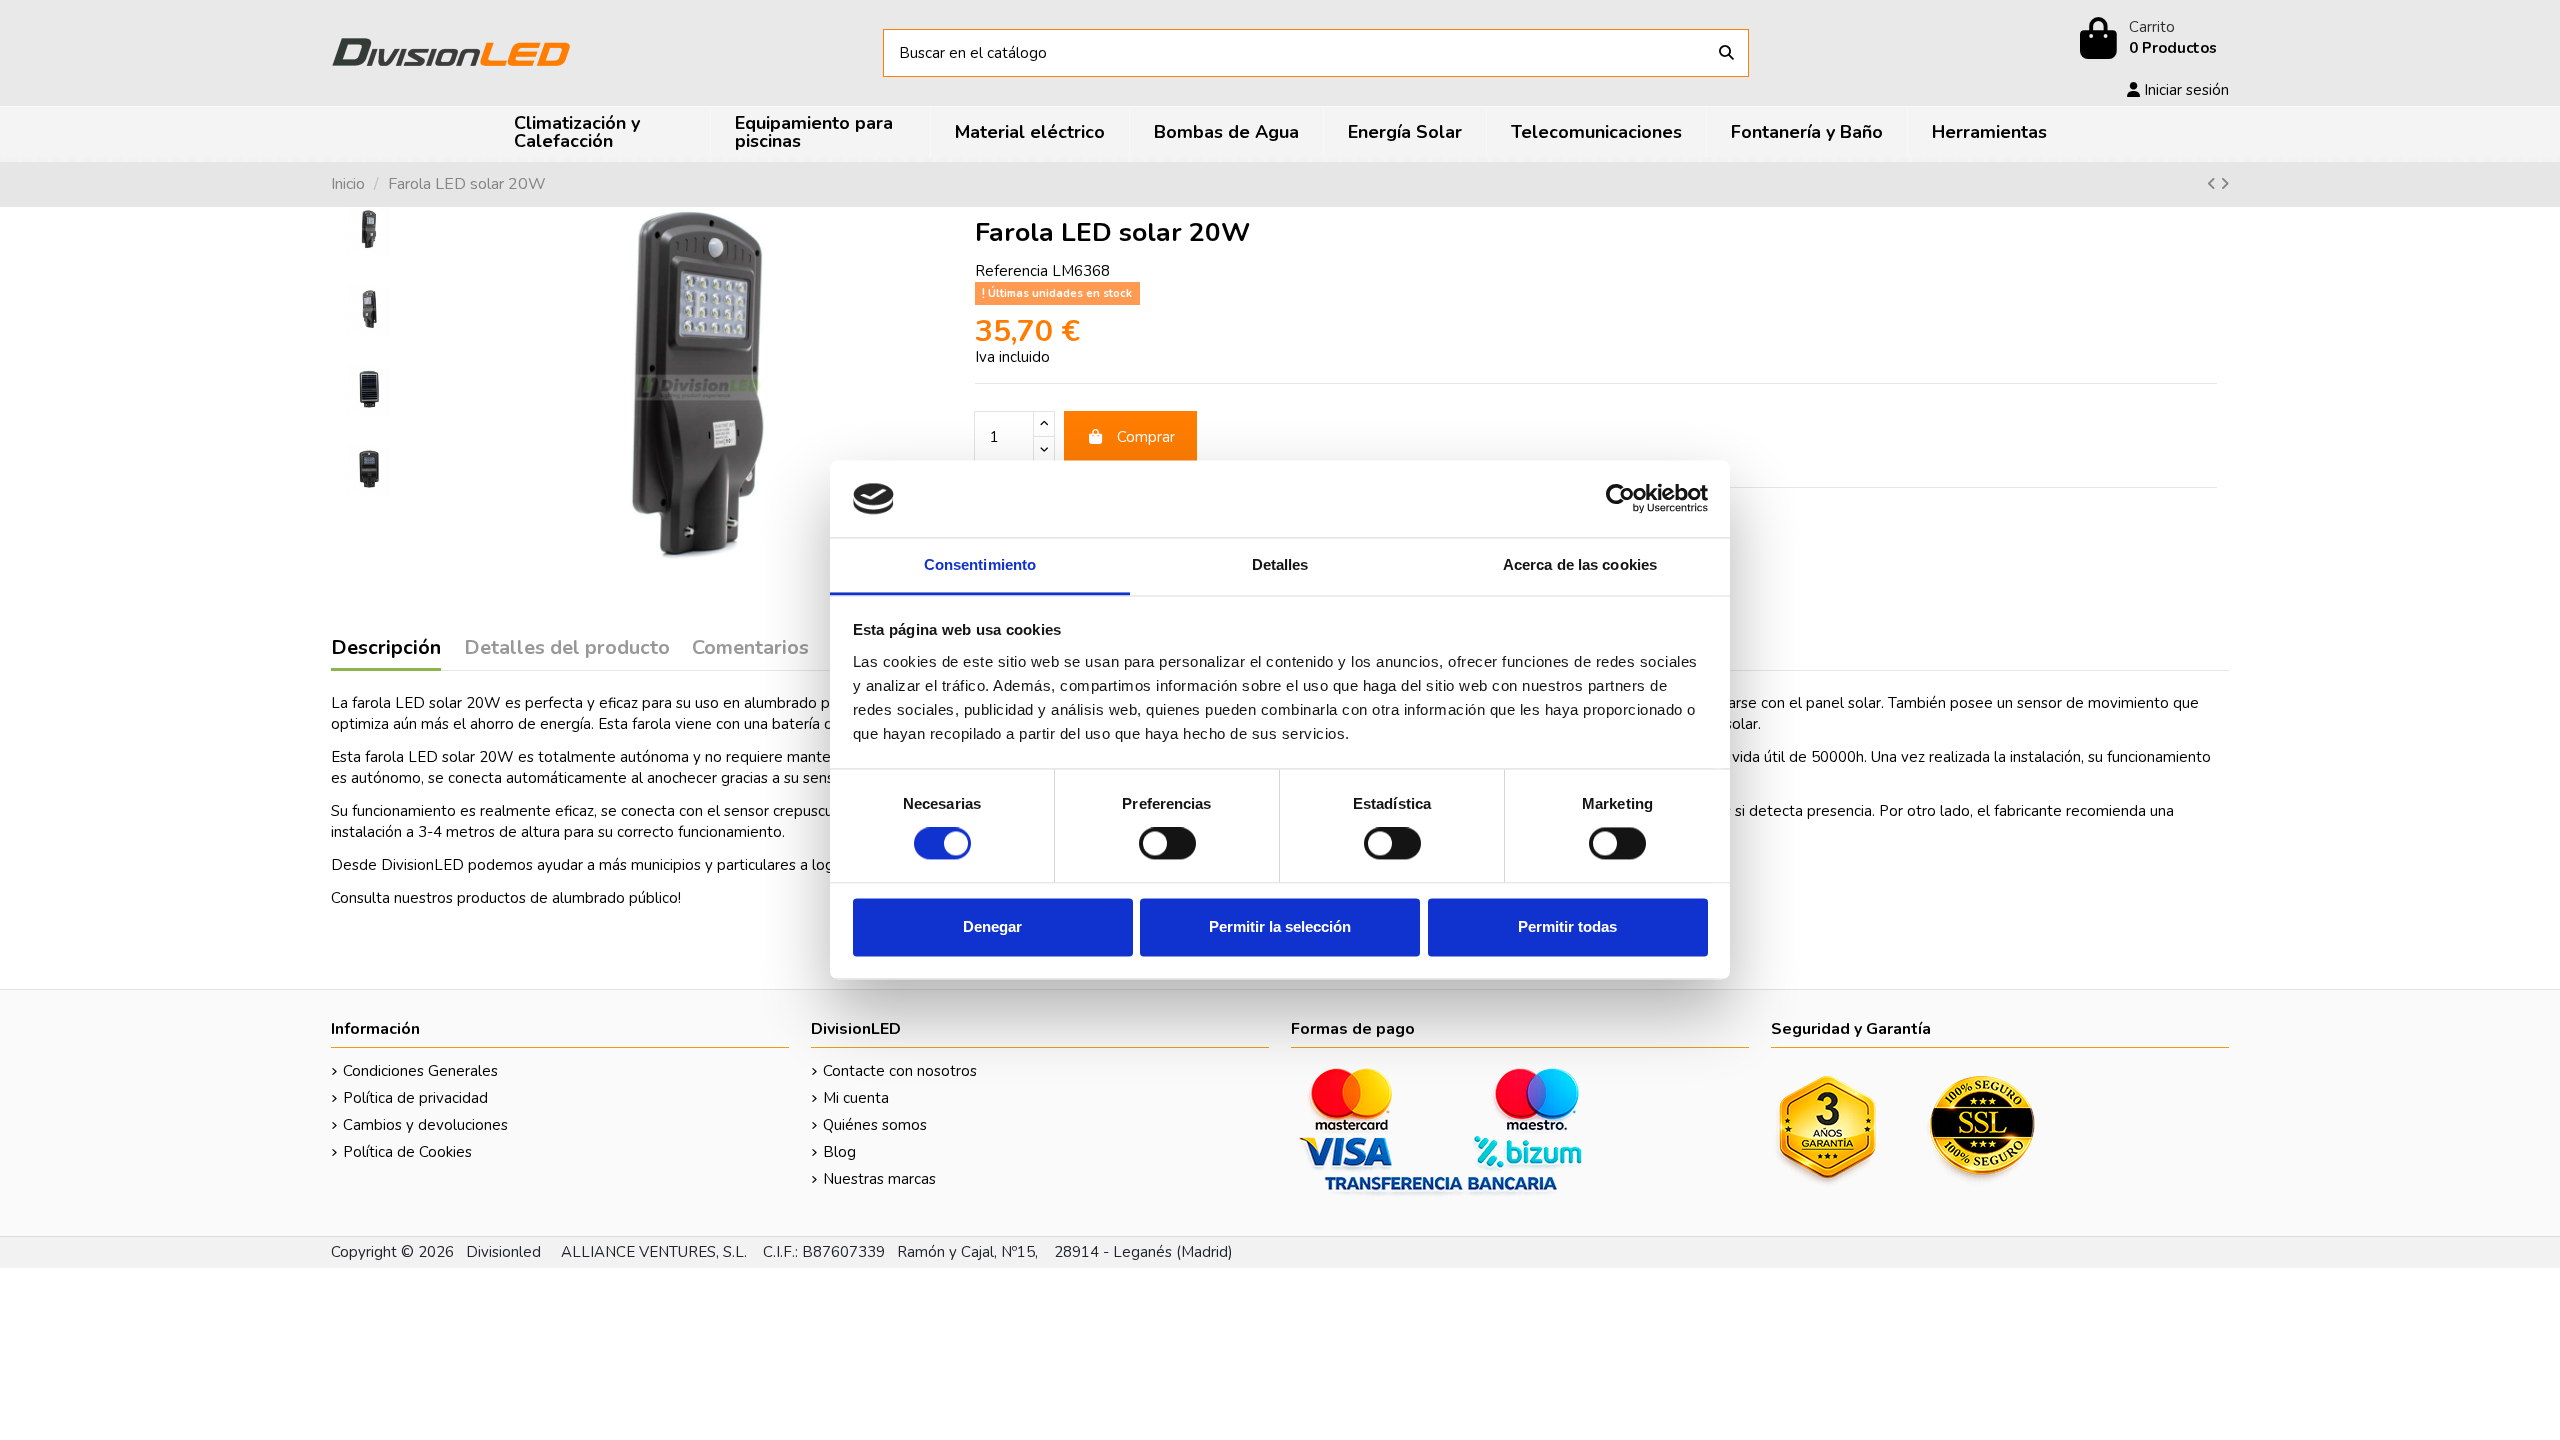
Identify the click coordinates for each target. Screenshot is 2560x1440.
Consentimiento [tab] (980, 564)
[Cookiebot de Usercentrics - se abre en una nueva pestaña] (1620, 499)
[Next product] (2224, 184)
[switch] (1167, 844)
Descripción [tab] (386, 649)
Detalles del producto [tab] (567, 649)
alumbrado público (615, 898)
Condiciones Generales (420, 1071)
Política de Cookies (407, 1152)
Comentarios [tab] (750, 649)
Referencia (1011, 271)
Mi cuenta (856, 1098)
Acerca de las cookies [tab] (1580, 564)
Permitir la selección (1280, 926)
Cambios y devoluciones (425, 1125)
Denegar (992, 926)
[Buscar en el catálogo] (1726, 53)
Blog (839, 1152)
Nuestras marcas (879, 1179)
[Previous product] (2213, 184)
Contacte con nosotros (900, 1071)
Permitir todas (1567, 926)
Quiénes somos (875, 1125)
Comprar (1146, 437)
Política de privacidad (415, 1098)
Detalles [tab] (1280, 564)
